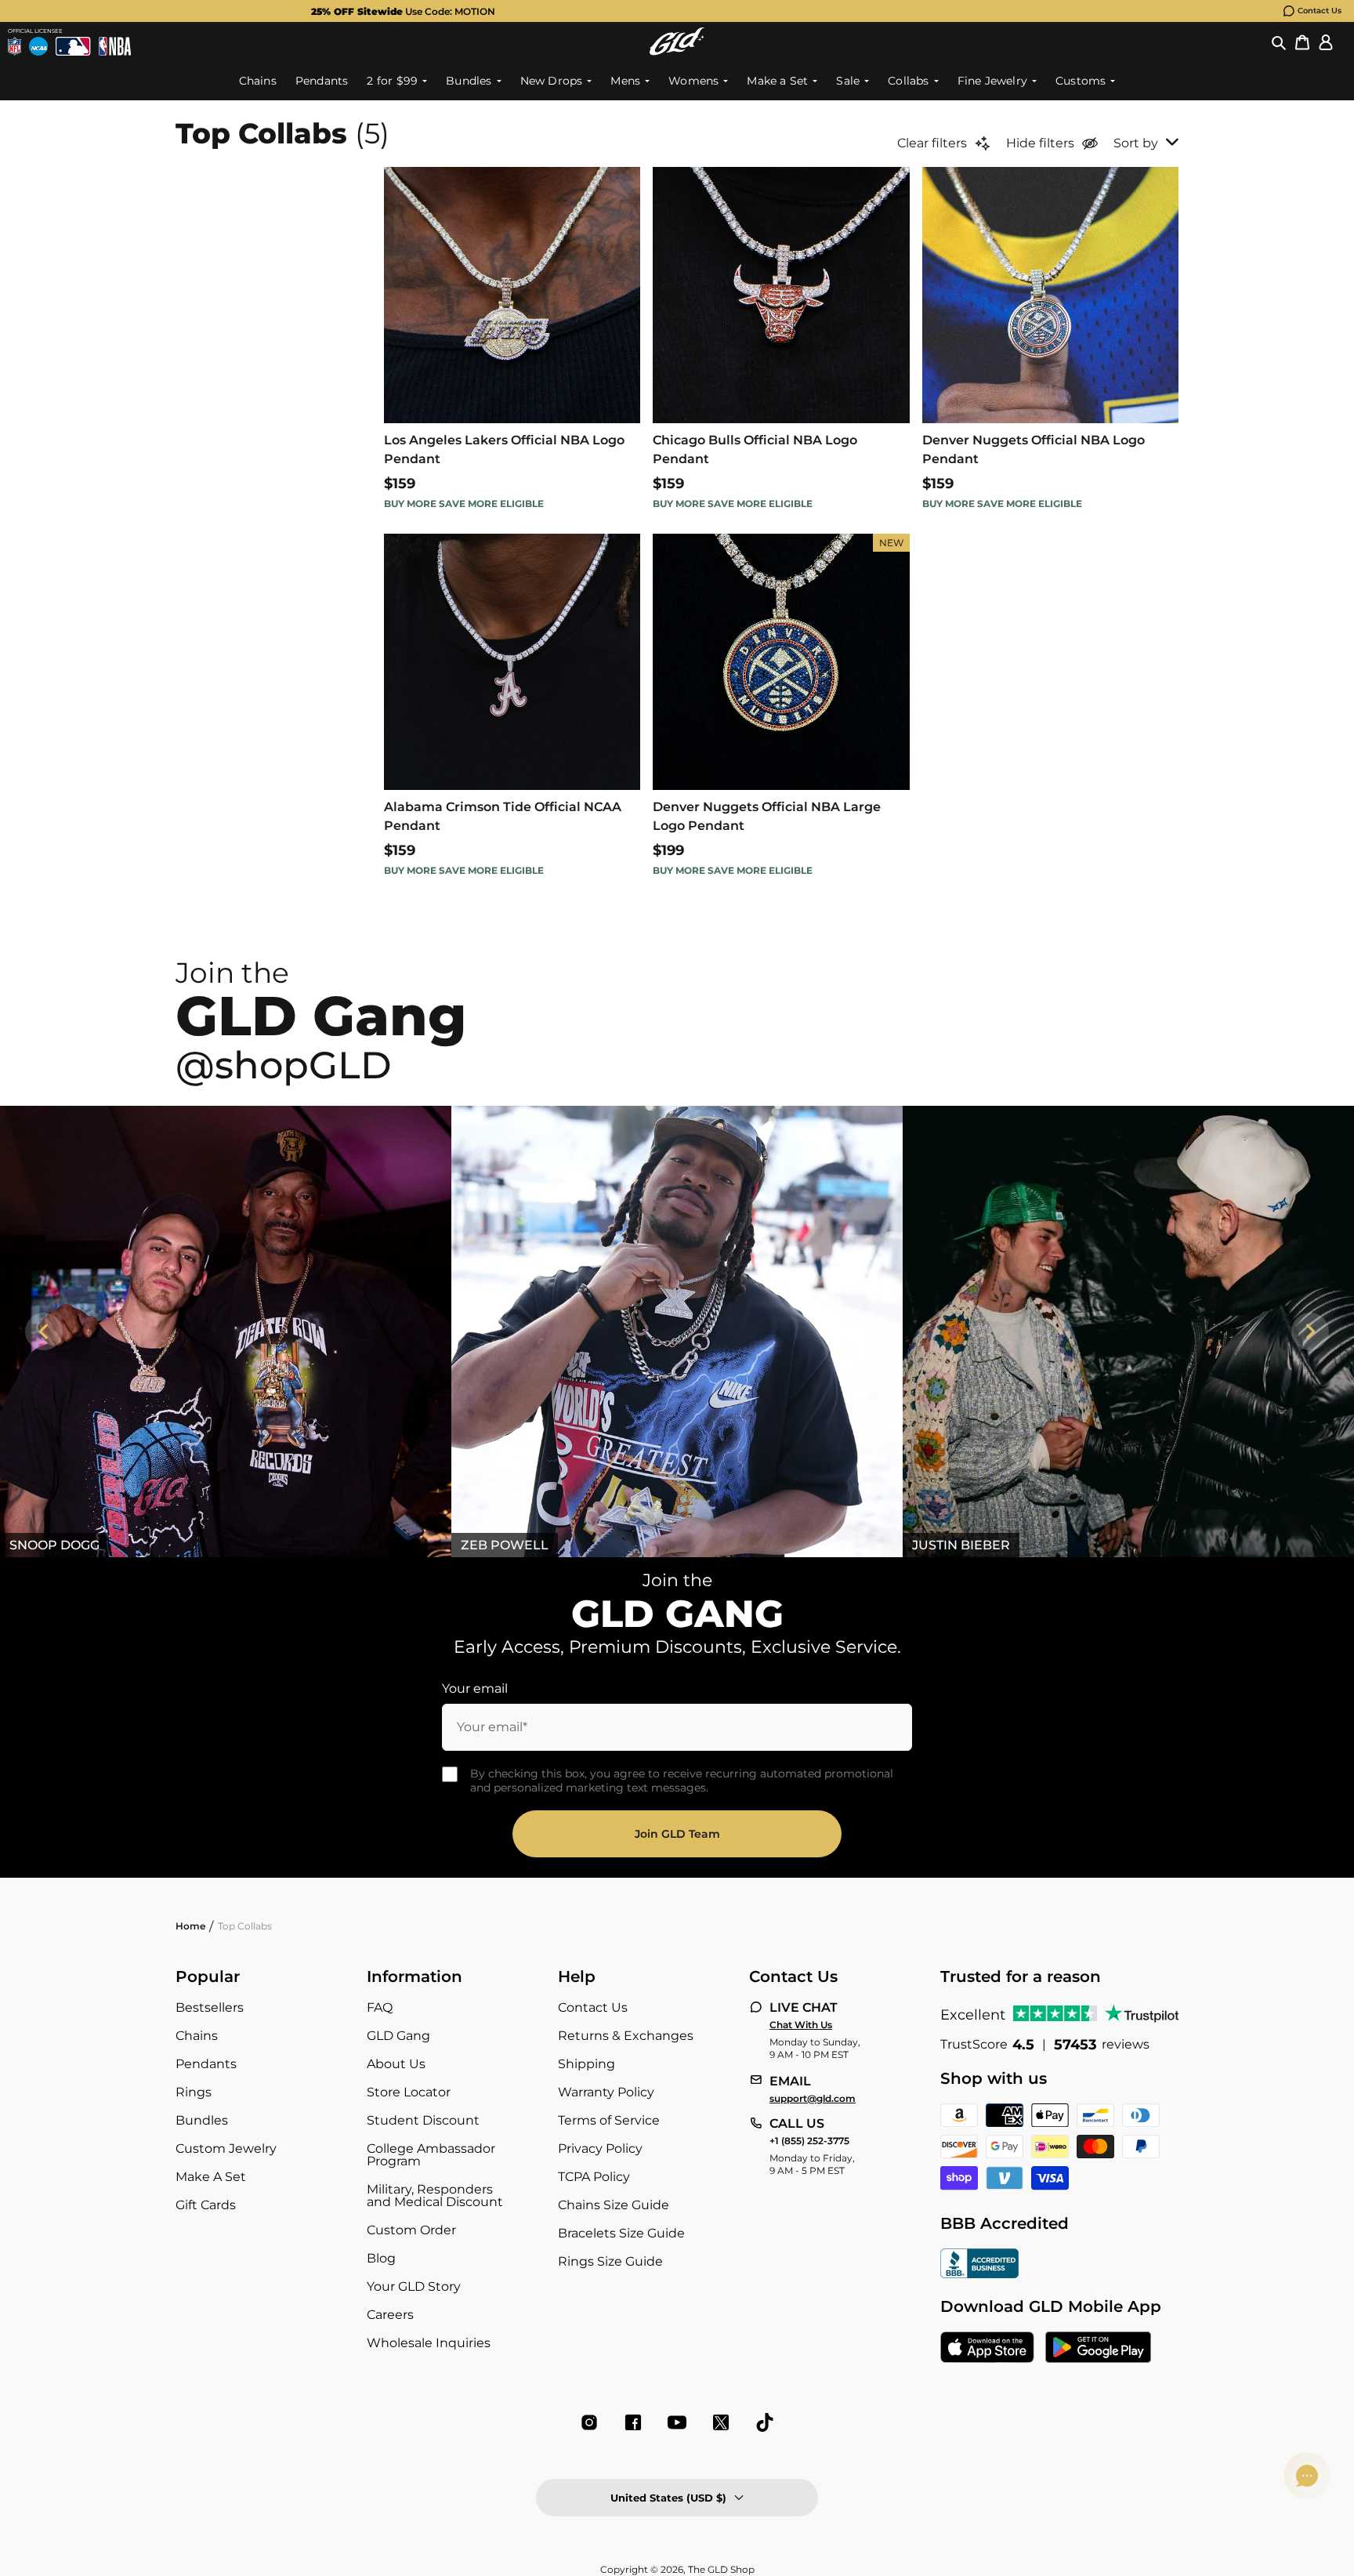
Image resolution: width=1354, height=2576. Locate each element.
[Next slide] (1310, 1331)
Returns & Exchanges (626, 2036)
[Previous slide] (44, 1331)
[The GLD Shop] (677, 41)
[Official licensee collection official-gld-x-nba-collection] (115, 46)
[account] (1326, 42)
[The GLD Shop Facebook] (633, 2422)
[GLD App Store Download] (987, 2349)
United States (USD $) (668, 2498)
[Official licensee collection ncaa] (38, 46)
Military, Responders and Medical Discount (435, 2196)
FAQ (380, 2007)
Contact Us (1320, 11)
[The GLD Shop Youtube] (677, 2422)
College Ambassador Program (431, 2155)
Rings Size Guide (610, 2261)
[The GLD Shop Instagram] (589, 2422)
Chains (197, 2036)
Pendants (206, 2064)
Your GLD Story (414, 2286)
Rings (194, 2092)
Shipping (586, 2064)
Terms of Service (609, 2120)
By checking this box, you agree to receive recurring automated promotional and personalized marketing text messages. (682, 1781)
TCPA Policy (594, 2177)
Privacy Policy (600, 2148)
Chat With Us (801, 2025)
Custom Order (411, 2230)
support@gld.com (813, 2099)
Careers (390, 2315)
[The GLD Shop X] (721, 2422)
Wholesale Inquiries (429, 2343)
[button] (1279, 42)
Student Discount (423, 2120)
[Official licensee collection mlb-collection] (73, 46)
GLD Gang (398, 2036)
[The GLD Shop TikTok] (765, 2422)
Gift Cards (206, 2205)
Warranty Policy (606, 2092)
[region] (677, 1331)
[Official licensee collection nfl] (14, 46)
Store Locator (409, 2092)
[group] (652, 11)
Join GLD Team (677, 1834)
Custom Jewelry (226, 2148)
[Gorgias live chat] (1307, 2476)
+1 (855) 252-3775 (809, 2141)
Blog (381, 2258)
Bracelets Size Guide (621, 2233)
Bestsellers (210, 2007)
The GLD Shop (721, 2569)
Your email (475, 1688)
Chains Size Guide (614, 2205)
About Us (396, 2064)
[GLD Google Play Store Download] (1098, 2349)
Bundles (202, 2120)
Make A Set (211, 2177)
